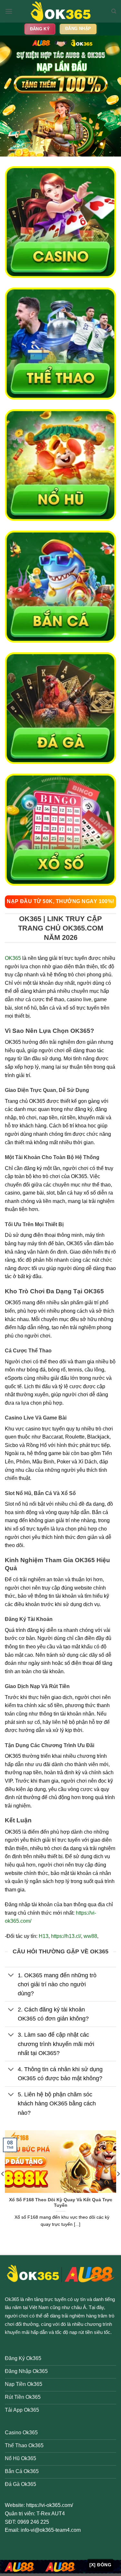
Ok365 (12, 2299)
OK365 (13, 958)
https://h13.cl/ (66, 1936)
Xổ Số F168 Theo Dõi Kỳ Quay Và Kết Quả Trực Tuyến (61, 2203)
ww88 (90, 1936)
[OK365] (61, 11)
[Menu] (9, 11)
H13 (44, 1936)
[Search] (114, 11)
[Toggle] (11, 1976)
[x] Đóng (100, 2565)
